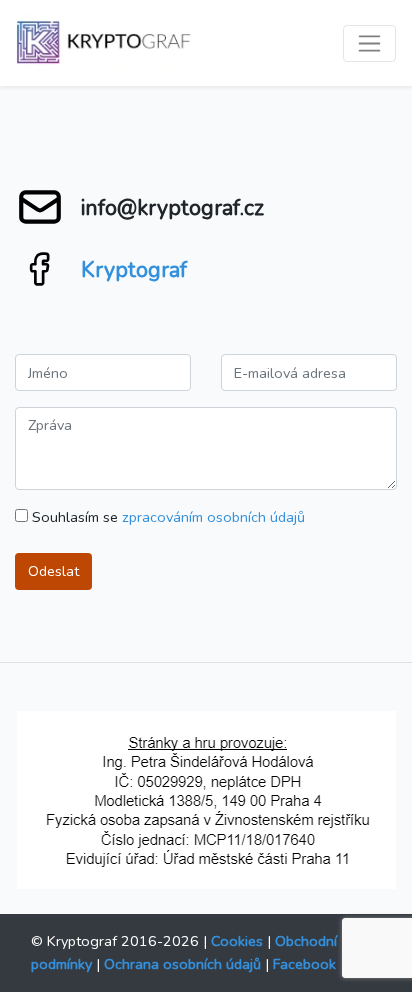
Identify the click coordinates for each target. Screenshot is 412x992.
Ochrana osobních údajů (182, 964)
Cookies (237, 941)
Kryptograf (134, 270)
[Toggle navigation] (369, 43)
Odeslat (53, 571)
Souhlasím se (166, 517)
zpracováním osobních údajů (213, 517)
